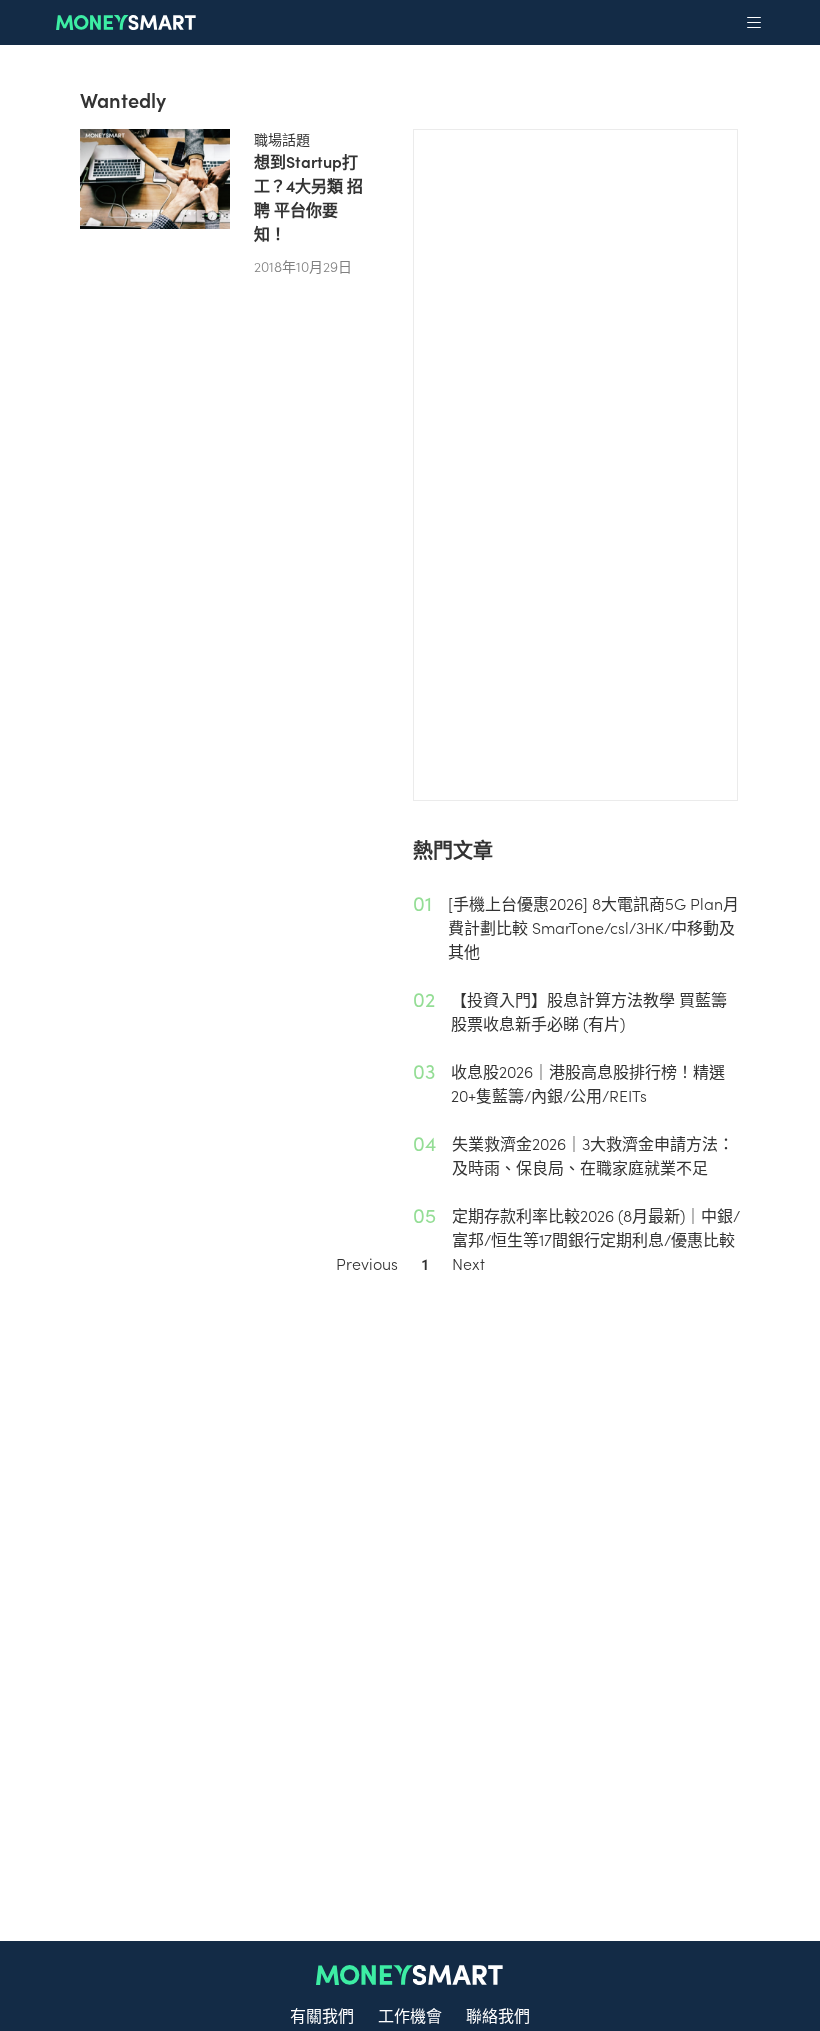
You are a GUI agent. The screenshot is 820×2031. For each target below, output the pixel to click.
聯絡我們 (498, 2015)
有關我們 (322, 2015)
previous (367, 1263)
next (468, 1263)
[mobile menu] (754, 23)
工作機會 (410, 2015)
